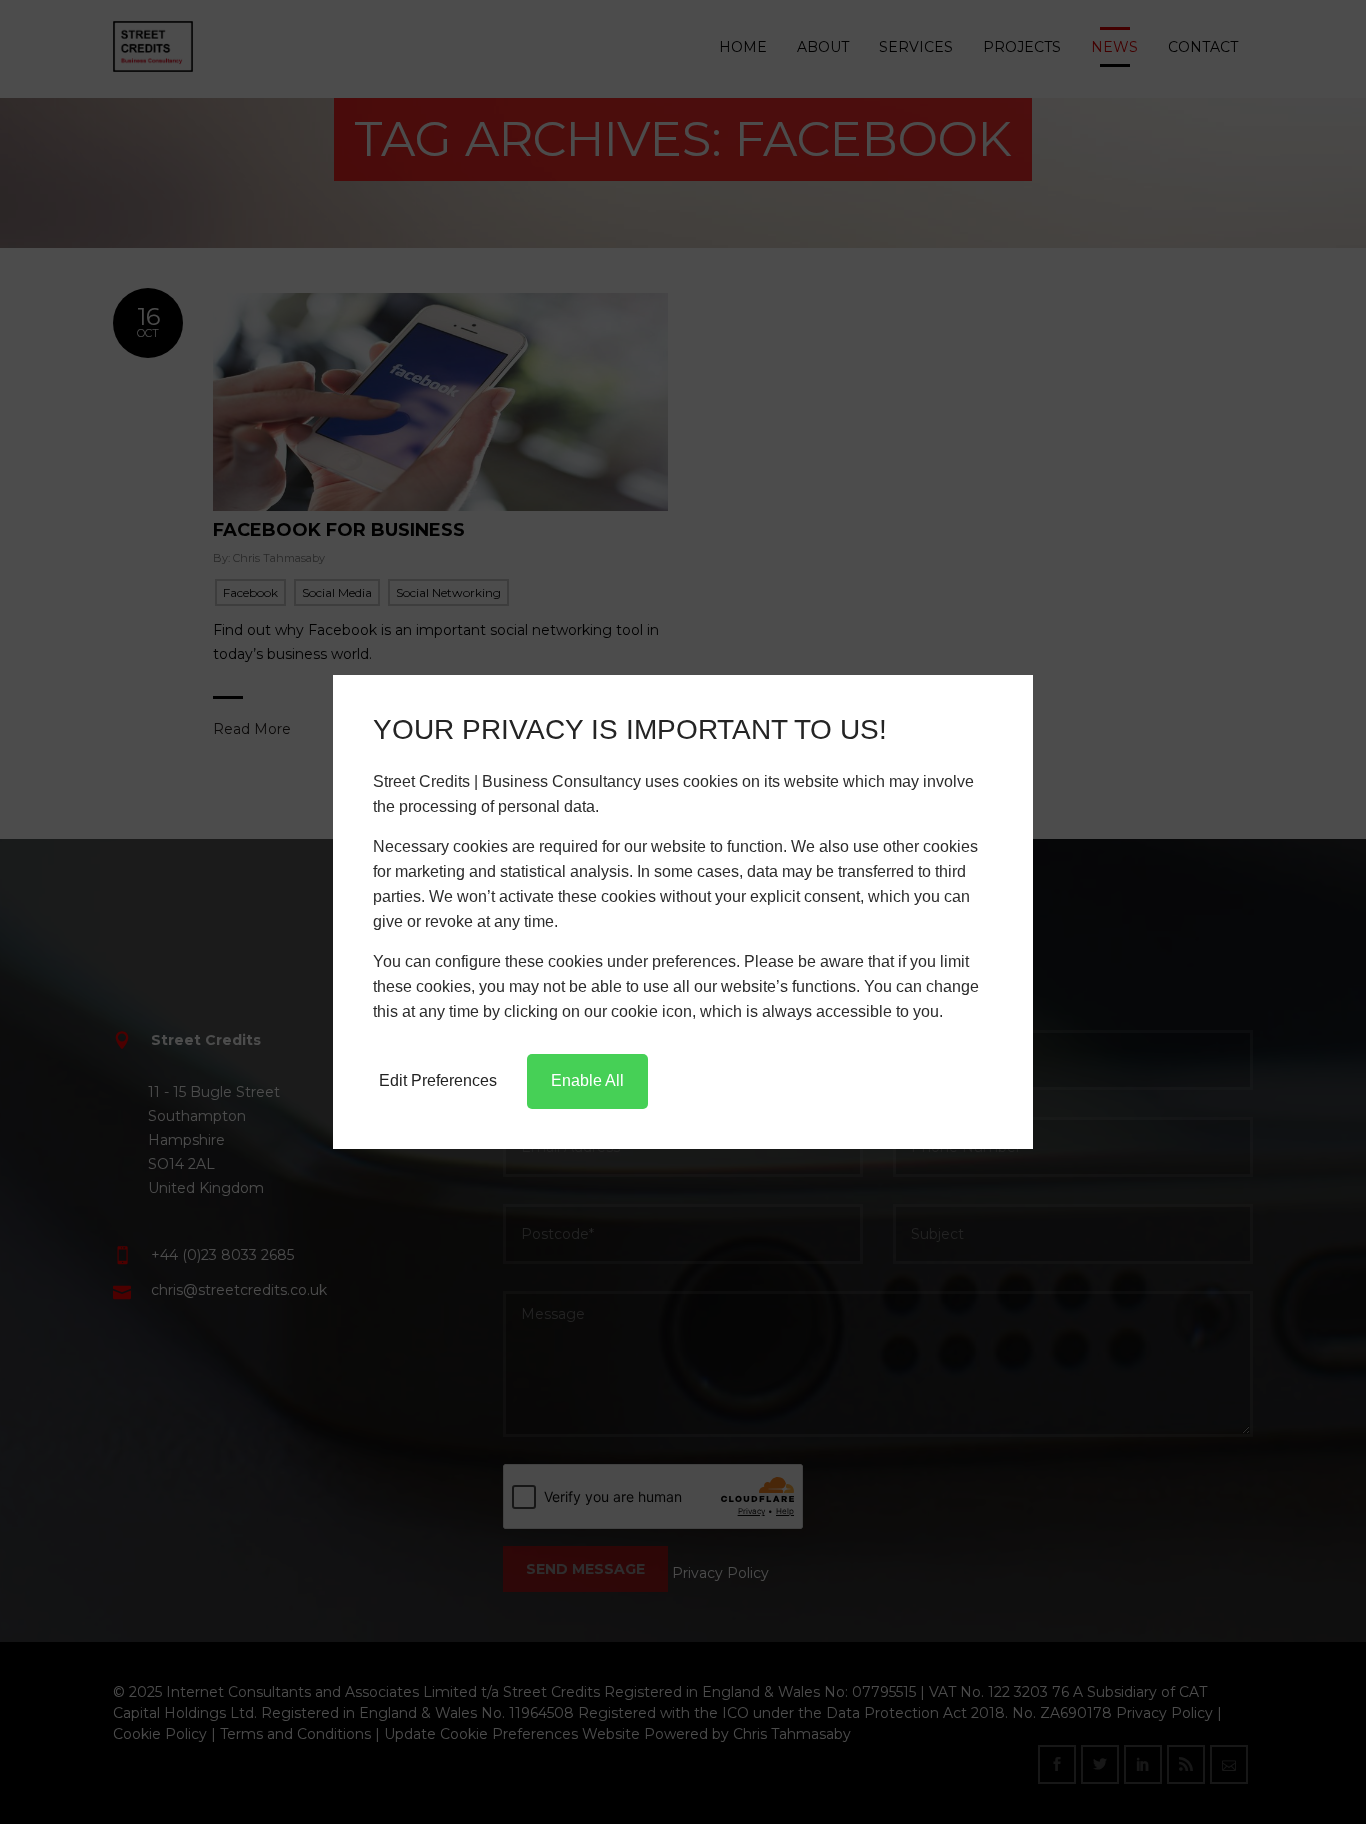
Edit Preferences (438, 1080)
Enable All (587, 1080)
